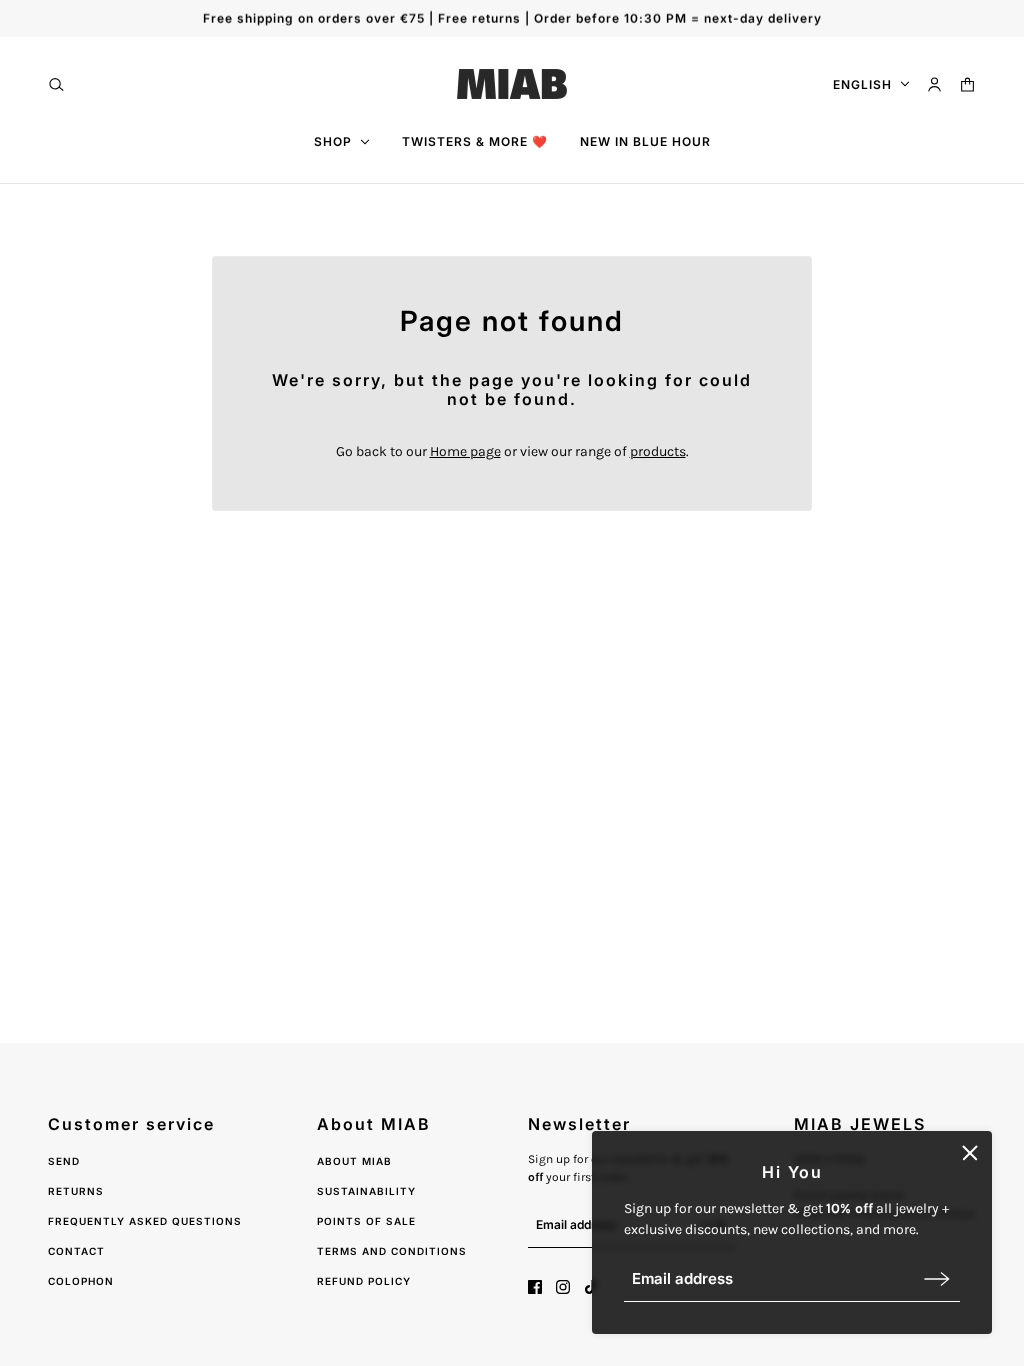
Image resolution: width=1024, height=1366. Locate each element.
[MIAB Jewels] (512, 84)
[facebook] (535, 1287)
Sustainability (366, 1191)
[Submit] (937, 1278)
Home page (465, 451)
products (658, 451)
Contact (76, 1251)
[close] (970, 1153)
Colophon (81, 1281)
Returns (76, 1191)
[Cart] (967, 84)
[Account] (934, 84)
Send (64, 1161)
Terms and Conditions (392, 1251)
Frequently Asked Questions (145, 1221)
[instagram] (563, 1287)
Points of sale (366, 1221)
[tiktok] (591, 1287)
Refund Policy (364, 1281)
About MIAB (354, 1161)
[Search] (56, 84)
